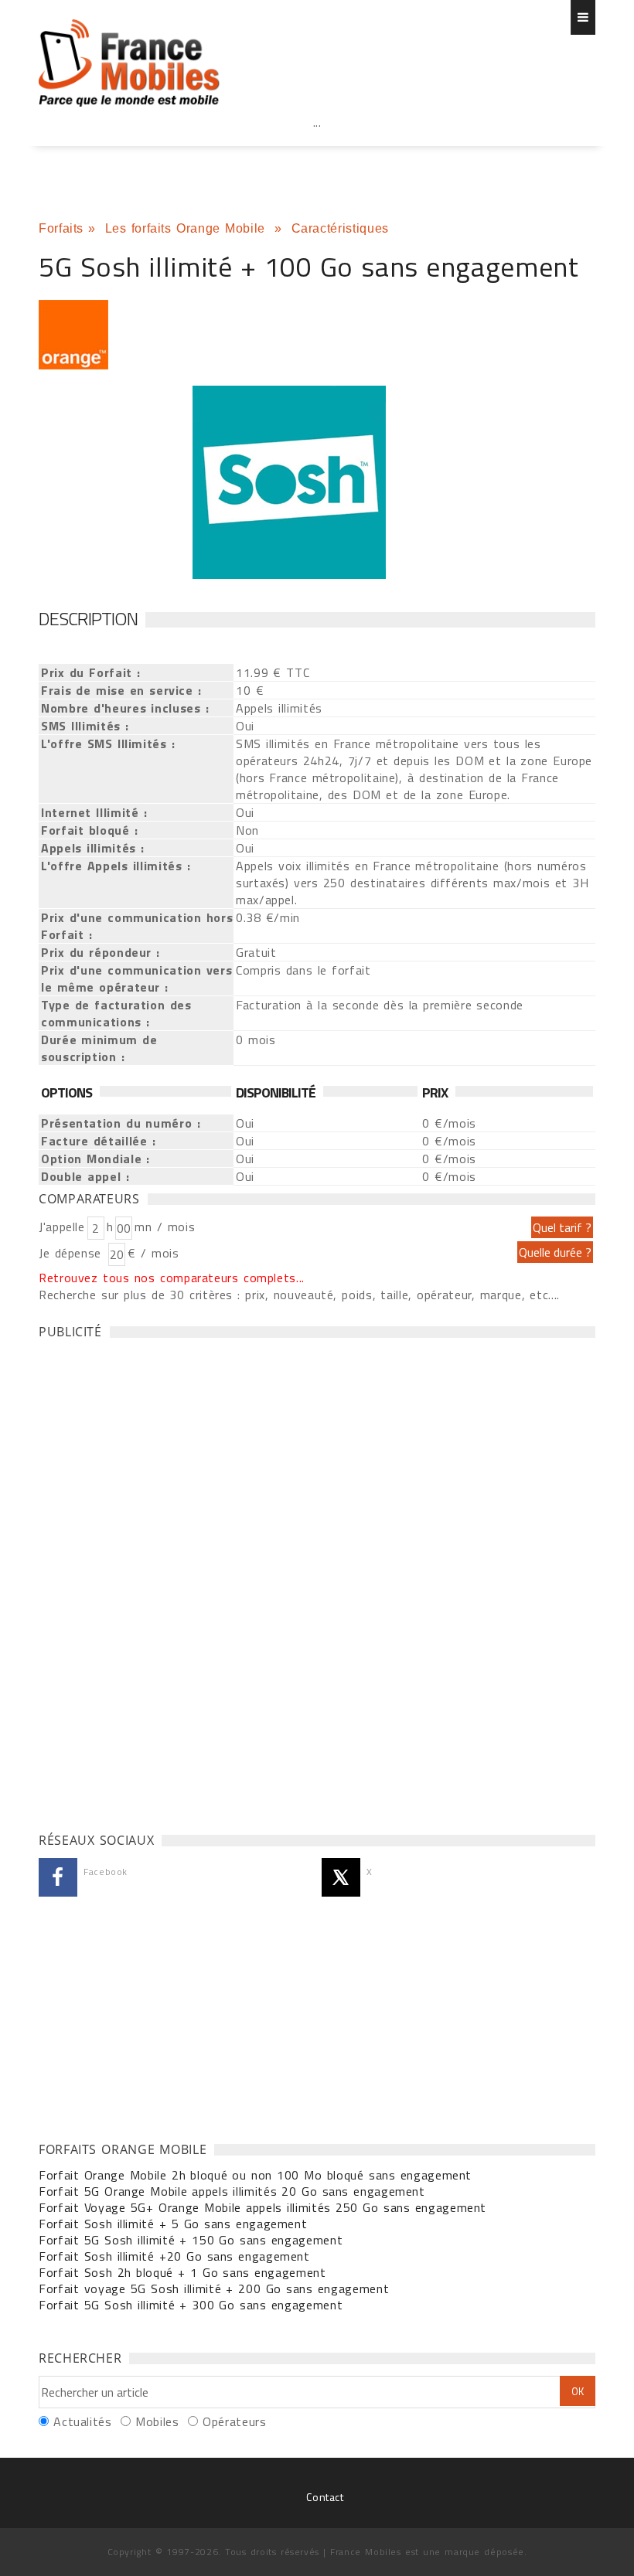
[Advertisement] (317, 156)
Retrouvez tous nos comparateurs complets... (172, 1278)
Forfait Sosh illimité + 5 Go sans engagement (173, 2224)
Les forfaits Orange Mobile (188, 228)
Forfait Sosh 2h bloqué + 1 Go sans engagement (182, 2272)
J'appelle (62, 1227)
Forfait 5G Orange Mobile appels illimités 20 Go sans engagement (232, 2191)
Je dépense (72, 1253)
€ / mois (153, 1253)
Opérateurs (234, 2421)
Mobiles (157, 2421)
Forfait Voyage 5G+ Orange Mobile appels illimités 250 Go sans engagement (262, 2207)
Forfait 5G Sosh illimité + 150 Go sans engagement (191, 2240)
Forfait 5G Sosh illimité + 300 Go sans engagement (191, 2305)
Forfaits (61, 228)
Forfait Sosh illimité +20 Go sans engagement (174, 2256)
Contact (325, 2497)
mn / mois (165, 1227)
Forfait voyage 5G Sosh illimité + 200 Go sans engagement (214, 2288)
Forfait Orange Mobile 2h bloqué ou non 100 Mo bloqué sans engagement (255, 2175)
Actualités (82, 2421)
